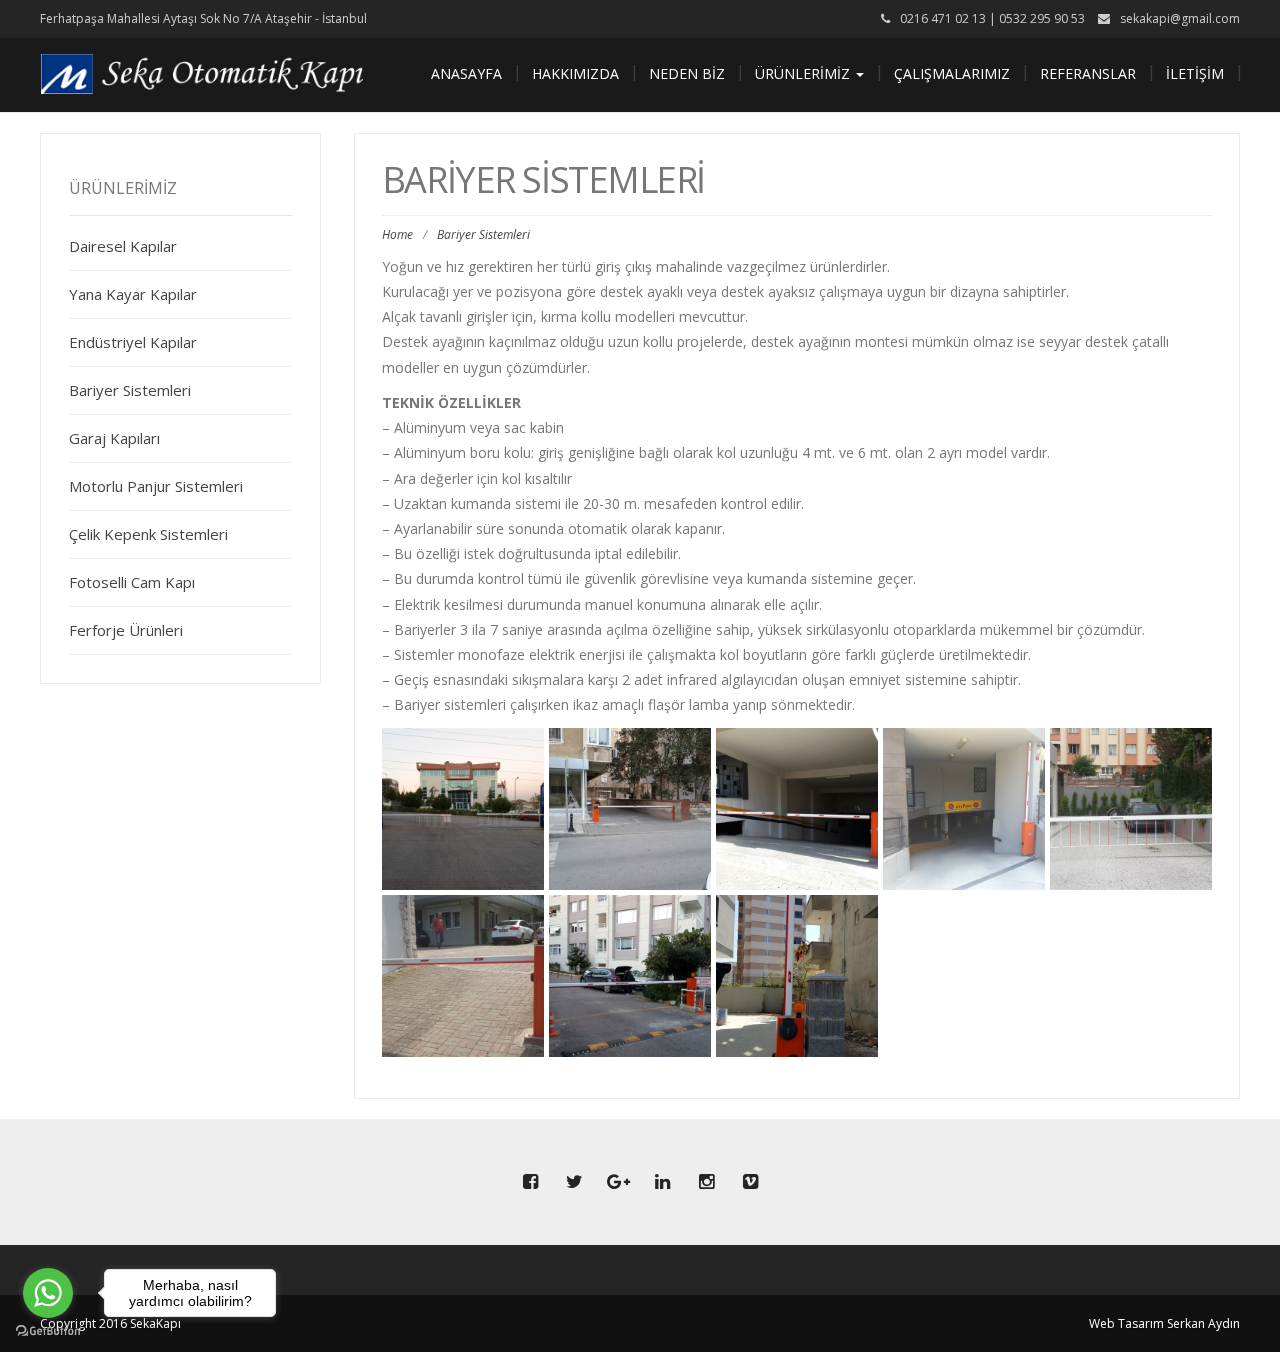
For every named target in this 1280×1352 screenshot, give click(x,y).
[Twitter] (574, 1182)
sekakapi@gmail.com (1180, 18)
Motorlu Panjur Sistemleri (156, 486)
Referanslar (1088, 73)
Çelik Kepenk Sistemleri (148, 534)
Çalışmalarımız (952, 73)
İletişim (1195, 73)
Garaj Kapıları (114, 438)
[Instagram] (706, 1182)
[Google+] (618, 1182)
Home (397, 234)
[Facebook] (530, 1182)
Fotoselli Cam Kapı (132, 582)
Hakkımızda (575, 73)
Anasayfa (466, 73)
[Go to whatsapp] (48, 1293)
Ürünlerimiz (804, 73)
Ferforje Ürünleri (126, 630)
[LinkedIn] (662, 1182)
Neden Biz (687, 73)
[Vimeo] (750, 1182)
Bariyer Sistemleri (130, 390)
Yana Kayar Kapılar (133, 294)
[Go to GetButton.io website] (48, 1331)
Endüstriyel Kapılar (133, 342)
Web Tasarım (1126, 1323)
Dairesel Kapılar (123, 246)
